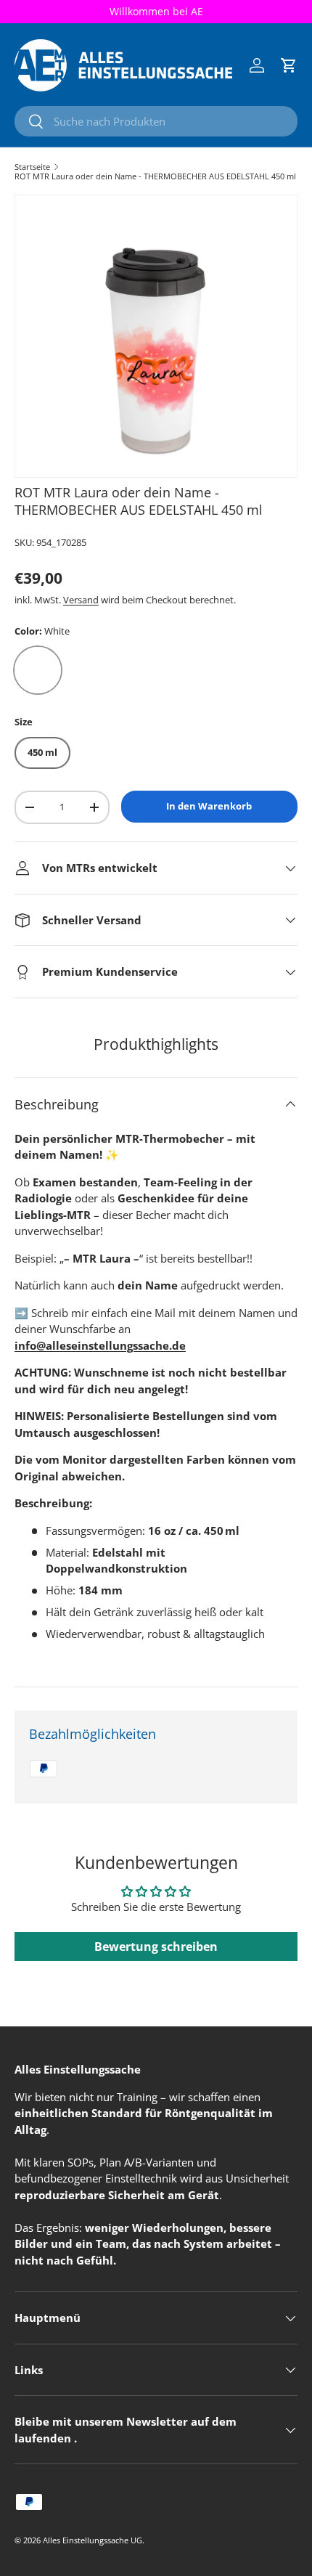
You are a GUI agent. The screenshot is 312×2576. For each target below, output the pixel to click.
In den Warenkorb (209, 806)
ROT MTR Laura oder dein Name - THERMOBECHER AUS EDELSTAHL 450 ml (155, 176)
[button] (289, 65)
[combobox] (156, 121)
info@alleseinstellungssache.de (100, 1345)
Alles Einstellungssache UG (93, 2540)
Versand (81, 600)
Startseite (32, 167)
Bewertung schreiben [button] (156, 1947)
